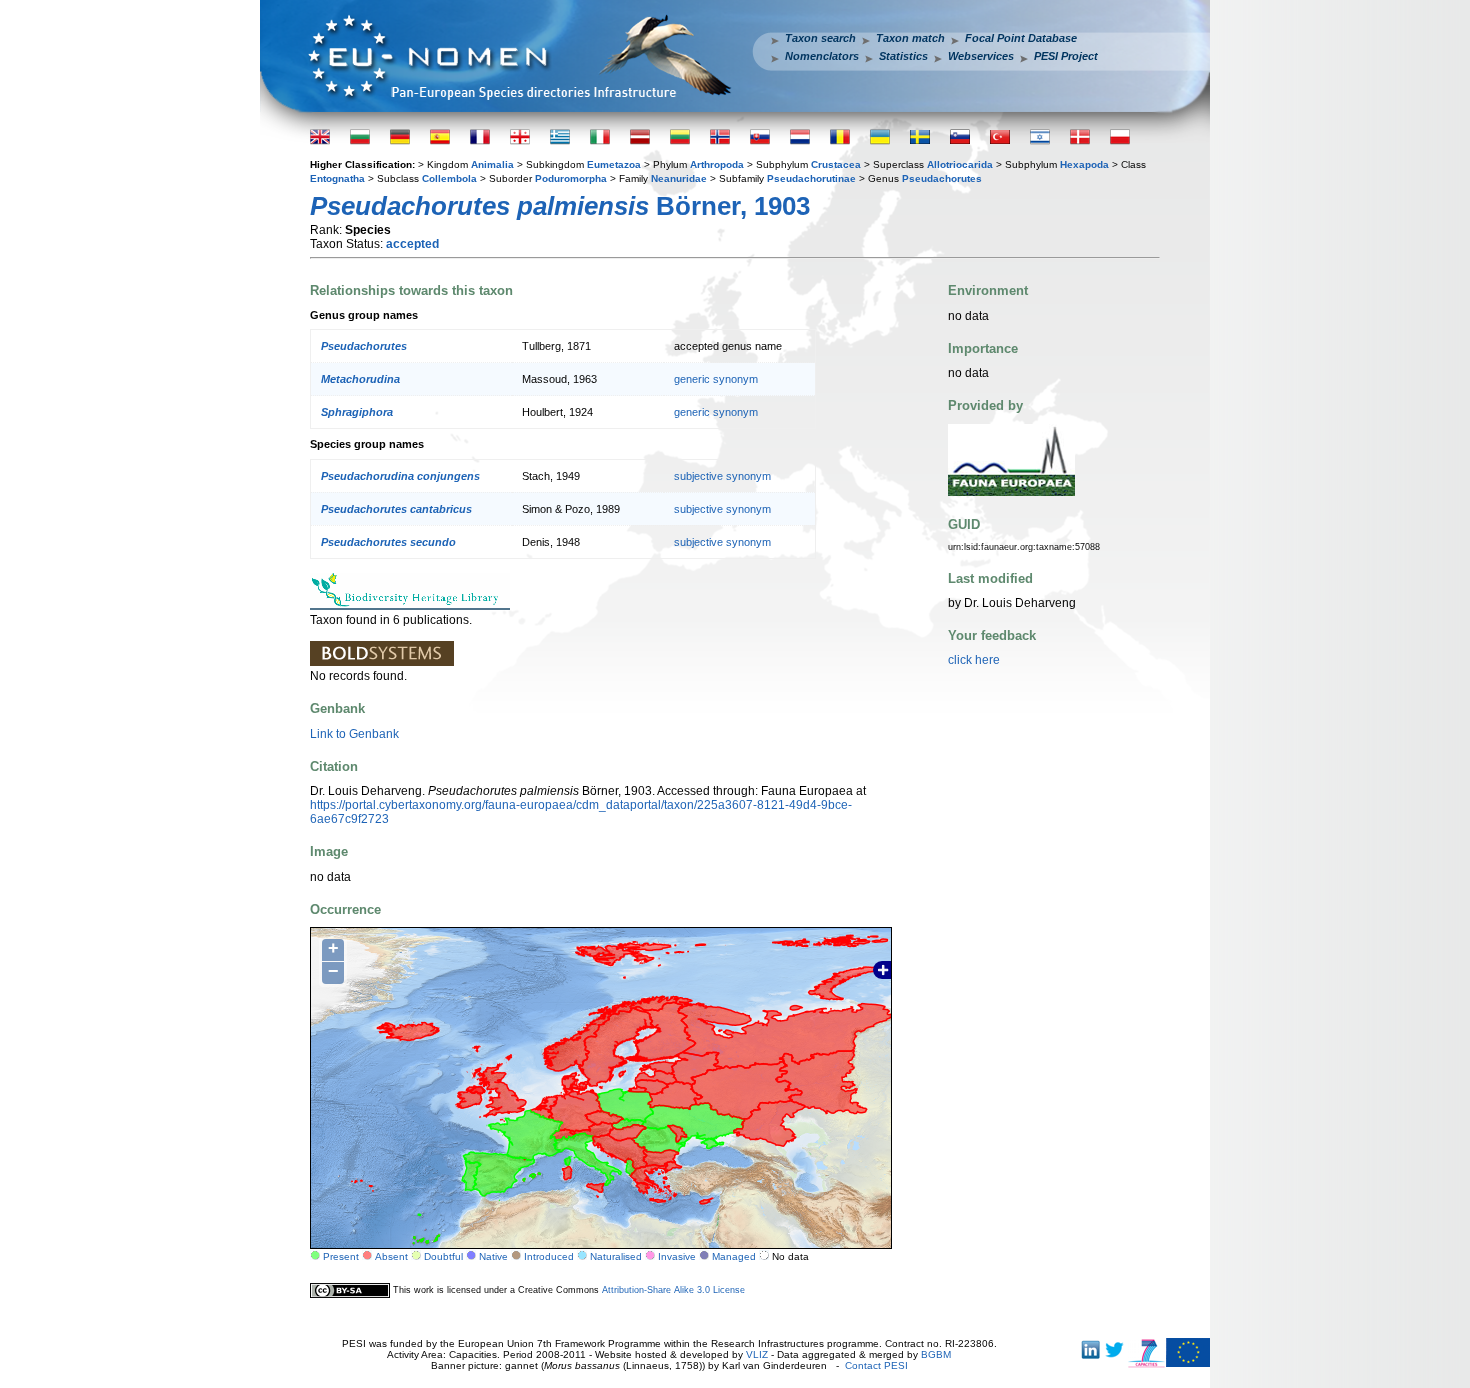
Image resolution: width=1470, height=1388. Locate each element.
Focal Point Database (1021, 38)
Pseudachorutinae (811, 178)
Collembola (449, 178)
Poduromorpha (571, 178)
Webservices (981, 56)
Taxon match (910, 38)
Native (493, 1256)
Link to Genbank (354, 734)
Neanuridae (679, 178)
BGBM (936, 1354)
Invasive (677, 1256)
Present (341, 1256)
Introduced (549, 1256)
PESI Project (1066, 56)
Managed (734, 1256)
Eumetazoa (614, 164)
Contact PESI (876, 1365)
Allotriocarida (960, 164)
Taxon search (820, 38)
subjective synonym (722, 476)
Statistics (903, 56)
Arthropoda (717, 164)
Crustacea (836, 164)
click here (974, 660)
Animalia (492, 164)
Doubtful (443, 1256)
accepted (412, 244)
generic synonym (716, 379)
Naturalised (616, 1256)
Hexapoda (1084, 164)
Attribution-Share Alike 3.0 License (673, 1290)
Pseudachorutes (942, 178)
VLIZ (757, 1354)
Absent (391, 1256)
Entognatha (337, 178)
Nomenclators (822, 56)
